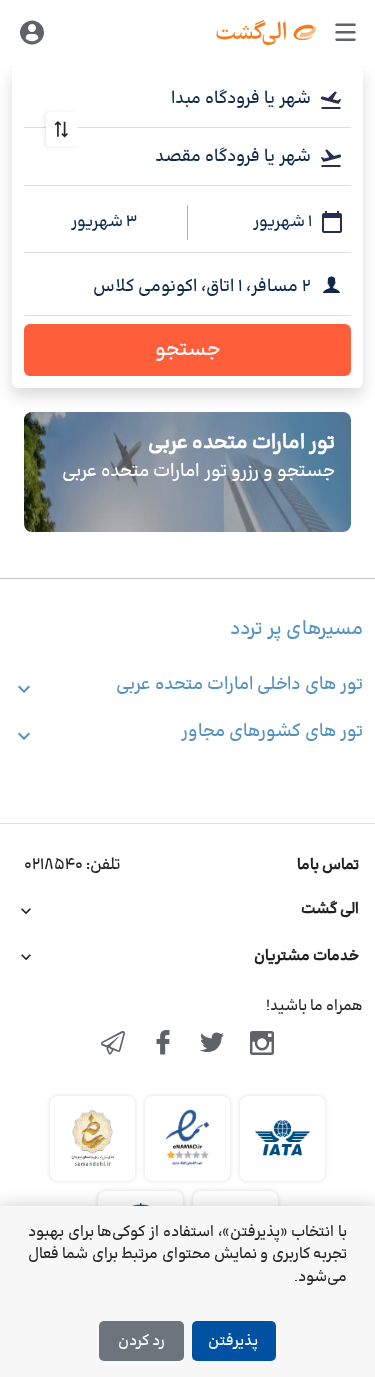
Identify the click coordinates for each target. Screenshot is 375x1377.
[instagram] (262, 1045)
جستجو (188, 350)
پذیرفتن (233, 1341)
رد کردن (141, 1341)
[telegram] (113, 1045)
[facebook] (163, 1045)
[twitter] (213, 1045)
